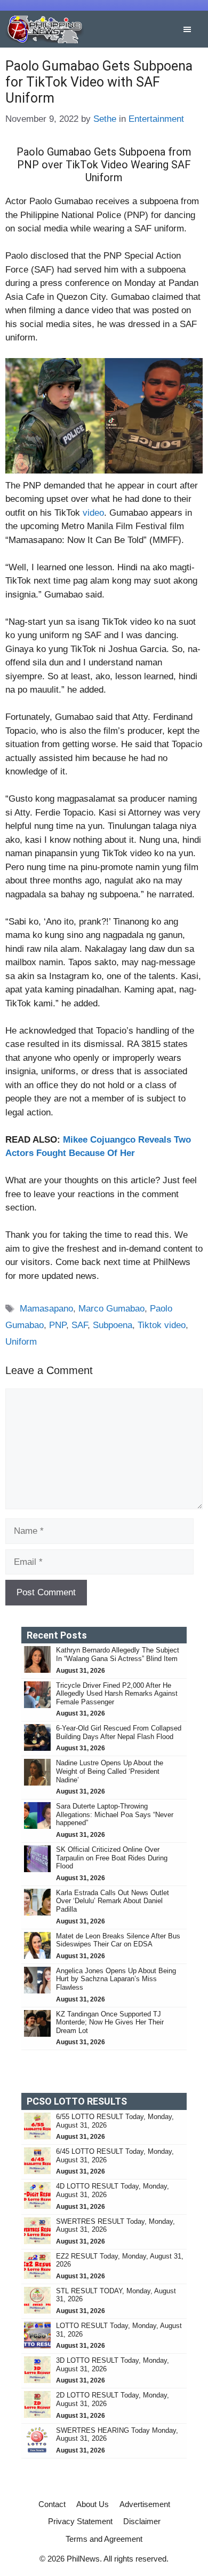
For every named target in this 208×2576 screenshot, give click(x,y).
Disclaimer (142, 2521)
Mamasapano (46, 1309)
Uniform (21, 1342)
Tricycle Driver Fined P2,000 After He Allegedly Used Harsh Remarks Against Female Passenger (117, 1694)
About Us (93, 2504)
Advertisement (145, 2504)
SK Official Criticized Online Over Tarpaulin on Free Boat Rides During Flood (112, 1858)
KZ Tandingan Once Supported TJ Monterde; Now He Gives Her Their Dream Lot (110, 2022)
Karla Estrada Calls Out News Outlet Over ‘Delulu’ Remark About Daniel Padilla (113, 1901)
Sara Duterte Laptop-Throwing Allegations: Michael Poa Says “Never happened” (115, 1814)
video (93, 513)
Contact (52, 2504)
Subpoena (113, 1325)
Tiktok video (162, 1325)
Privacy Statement (80, 2521)
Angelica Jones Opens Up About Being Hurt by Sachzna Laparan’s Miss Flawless (116, 1979)
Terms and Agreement (104, 2539)
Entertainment (156, 119)
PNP (58, 1325)
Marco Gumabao (111, 1309)
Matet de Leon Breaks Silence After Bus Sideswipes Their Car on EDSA (118, 1940)
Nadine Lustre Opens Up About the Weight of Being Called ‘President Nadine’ (110, 1771)
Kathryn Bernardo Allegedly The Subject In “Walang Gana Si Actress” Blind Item (118, 1654)
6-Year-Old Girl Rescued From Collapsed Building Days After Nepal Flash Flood (119, 1732)
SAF (79, 1325)
